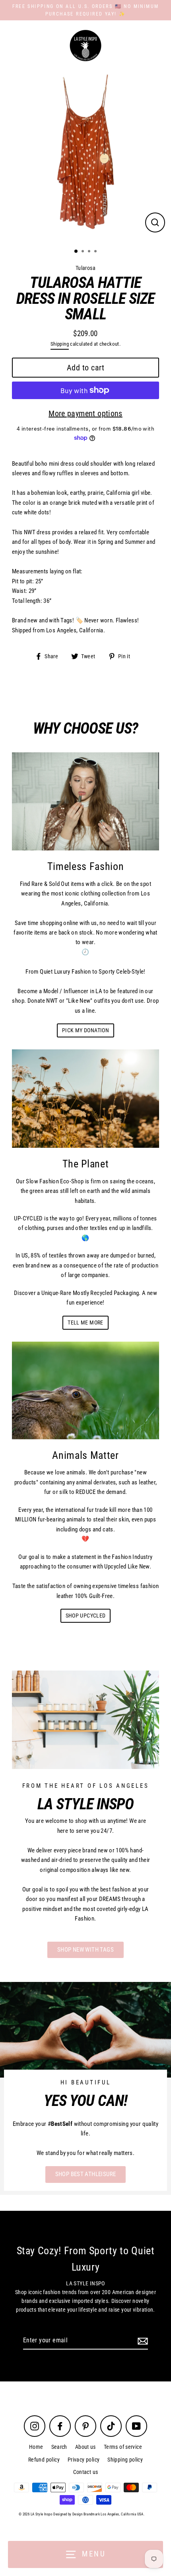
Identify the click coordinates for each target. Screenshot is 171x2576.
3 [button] (90, 252)
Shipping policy (125, 2460)
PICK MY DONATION (85, 1030)
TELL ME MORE (85, 1322)
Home (36, 2447)
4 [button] (96, 252)
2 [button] (84, 252)
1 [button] (76, 252)
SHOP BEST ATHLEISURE (86, 2174)
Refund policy (44, 2460)
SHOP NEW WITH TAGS (85, 1950)
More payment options (85, 413)
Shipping (60, 344)
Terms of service (123, 2447)
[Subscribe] (142, 2341)
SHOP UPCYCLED (86, 1616)
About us (85, 2447)
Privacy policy (84, 2460)
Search (59, 2447)
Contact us (86, 2472)
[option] (85, 157)
